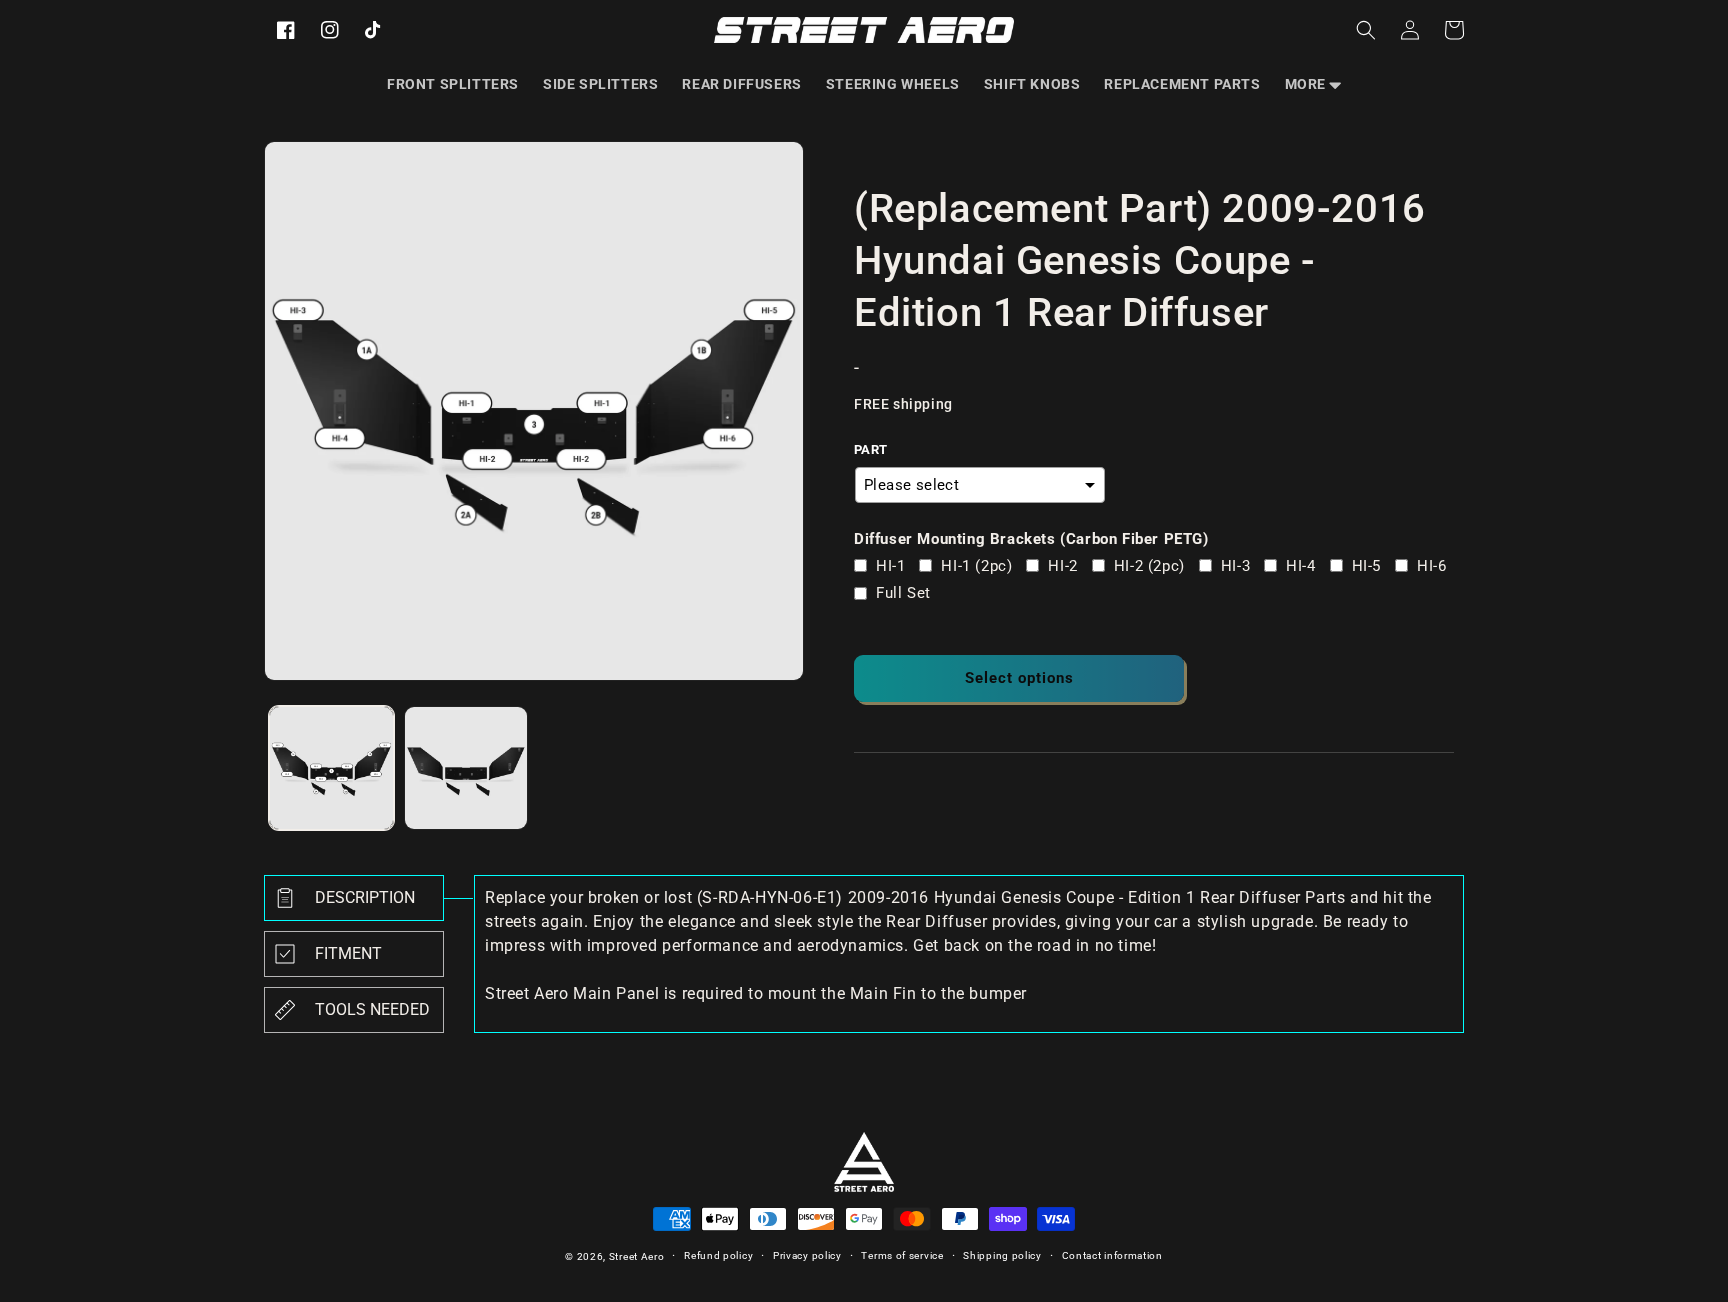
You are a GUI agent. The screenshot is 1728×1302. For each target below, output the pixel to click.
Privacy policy (807, 1255)
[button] (1313, 84)
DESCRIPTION (365, 897)
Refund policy (718, 1255)
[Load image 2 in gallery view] (466, 768)
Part (871, 449)
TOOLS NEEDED (372, 1009)
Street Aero (637, 1256)
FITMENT (348, 953)
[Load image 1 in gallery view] (331, 768)
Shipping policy (1002, 1255)
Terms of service (902, 1255)
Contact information (1112, 1255)
